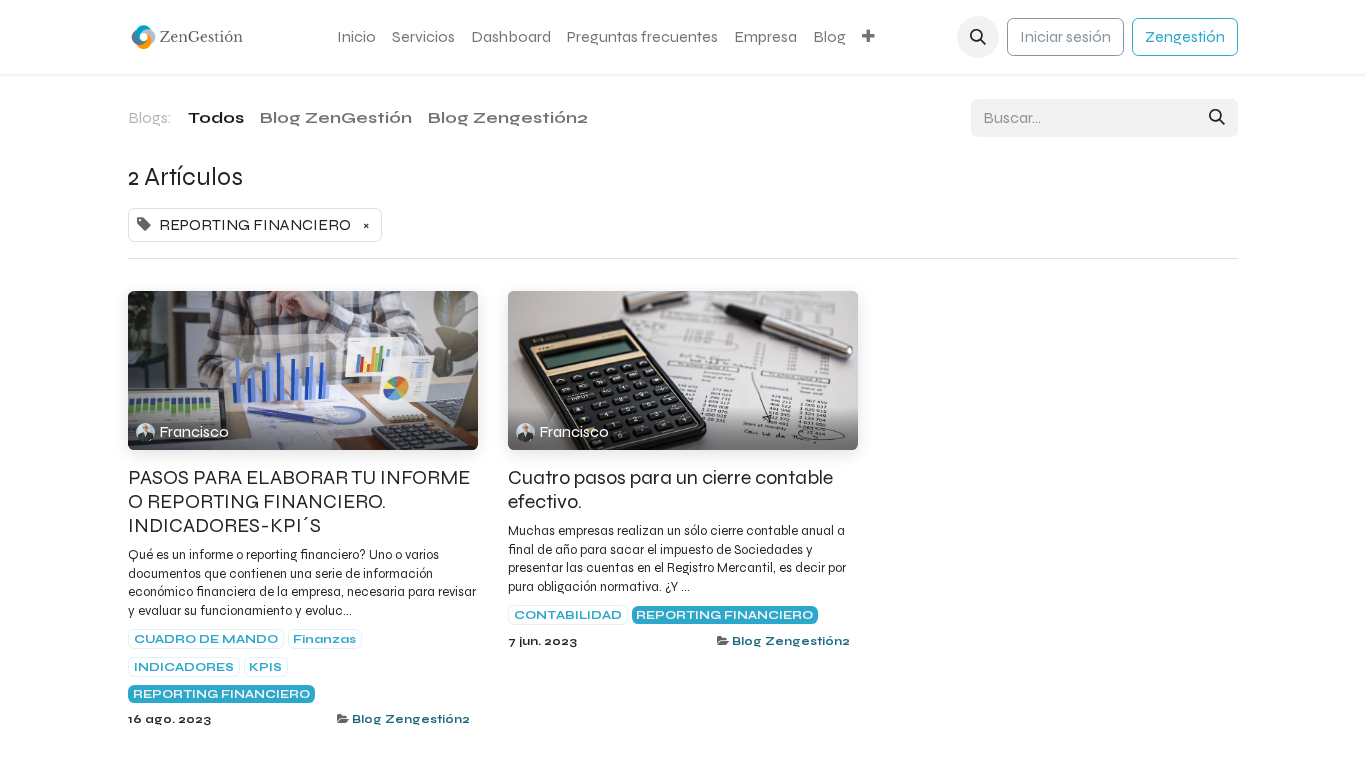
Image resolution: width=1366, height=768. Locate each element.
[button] (978, 37)
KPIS (265, 667)
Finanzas (324, 639)
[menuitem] (356, 37)
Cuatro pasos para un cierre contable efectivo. (670, 490)
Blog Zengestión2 (411, 719)
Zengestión (1185, 36)
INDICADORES (184, 667)
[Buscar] (1217, 118)
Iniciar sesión (1065, 36)
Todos (216, 117)
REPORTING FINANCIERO (221, 694)
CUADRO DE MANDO (206, 639)
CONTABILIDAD (568, 615)
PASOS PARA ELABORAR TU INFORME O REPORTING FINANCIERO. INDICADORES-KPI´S (299, 502)
